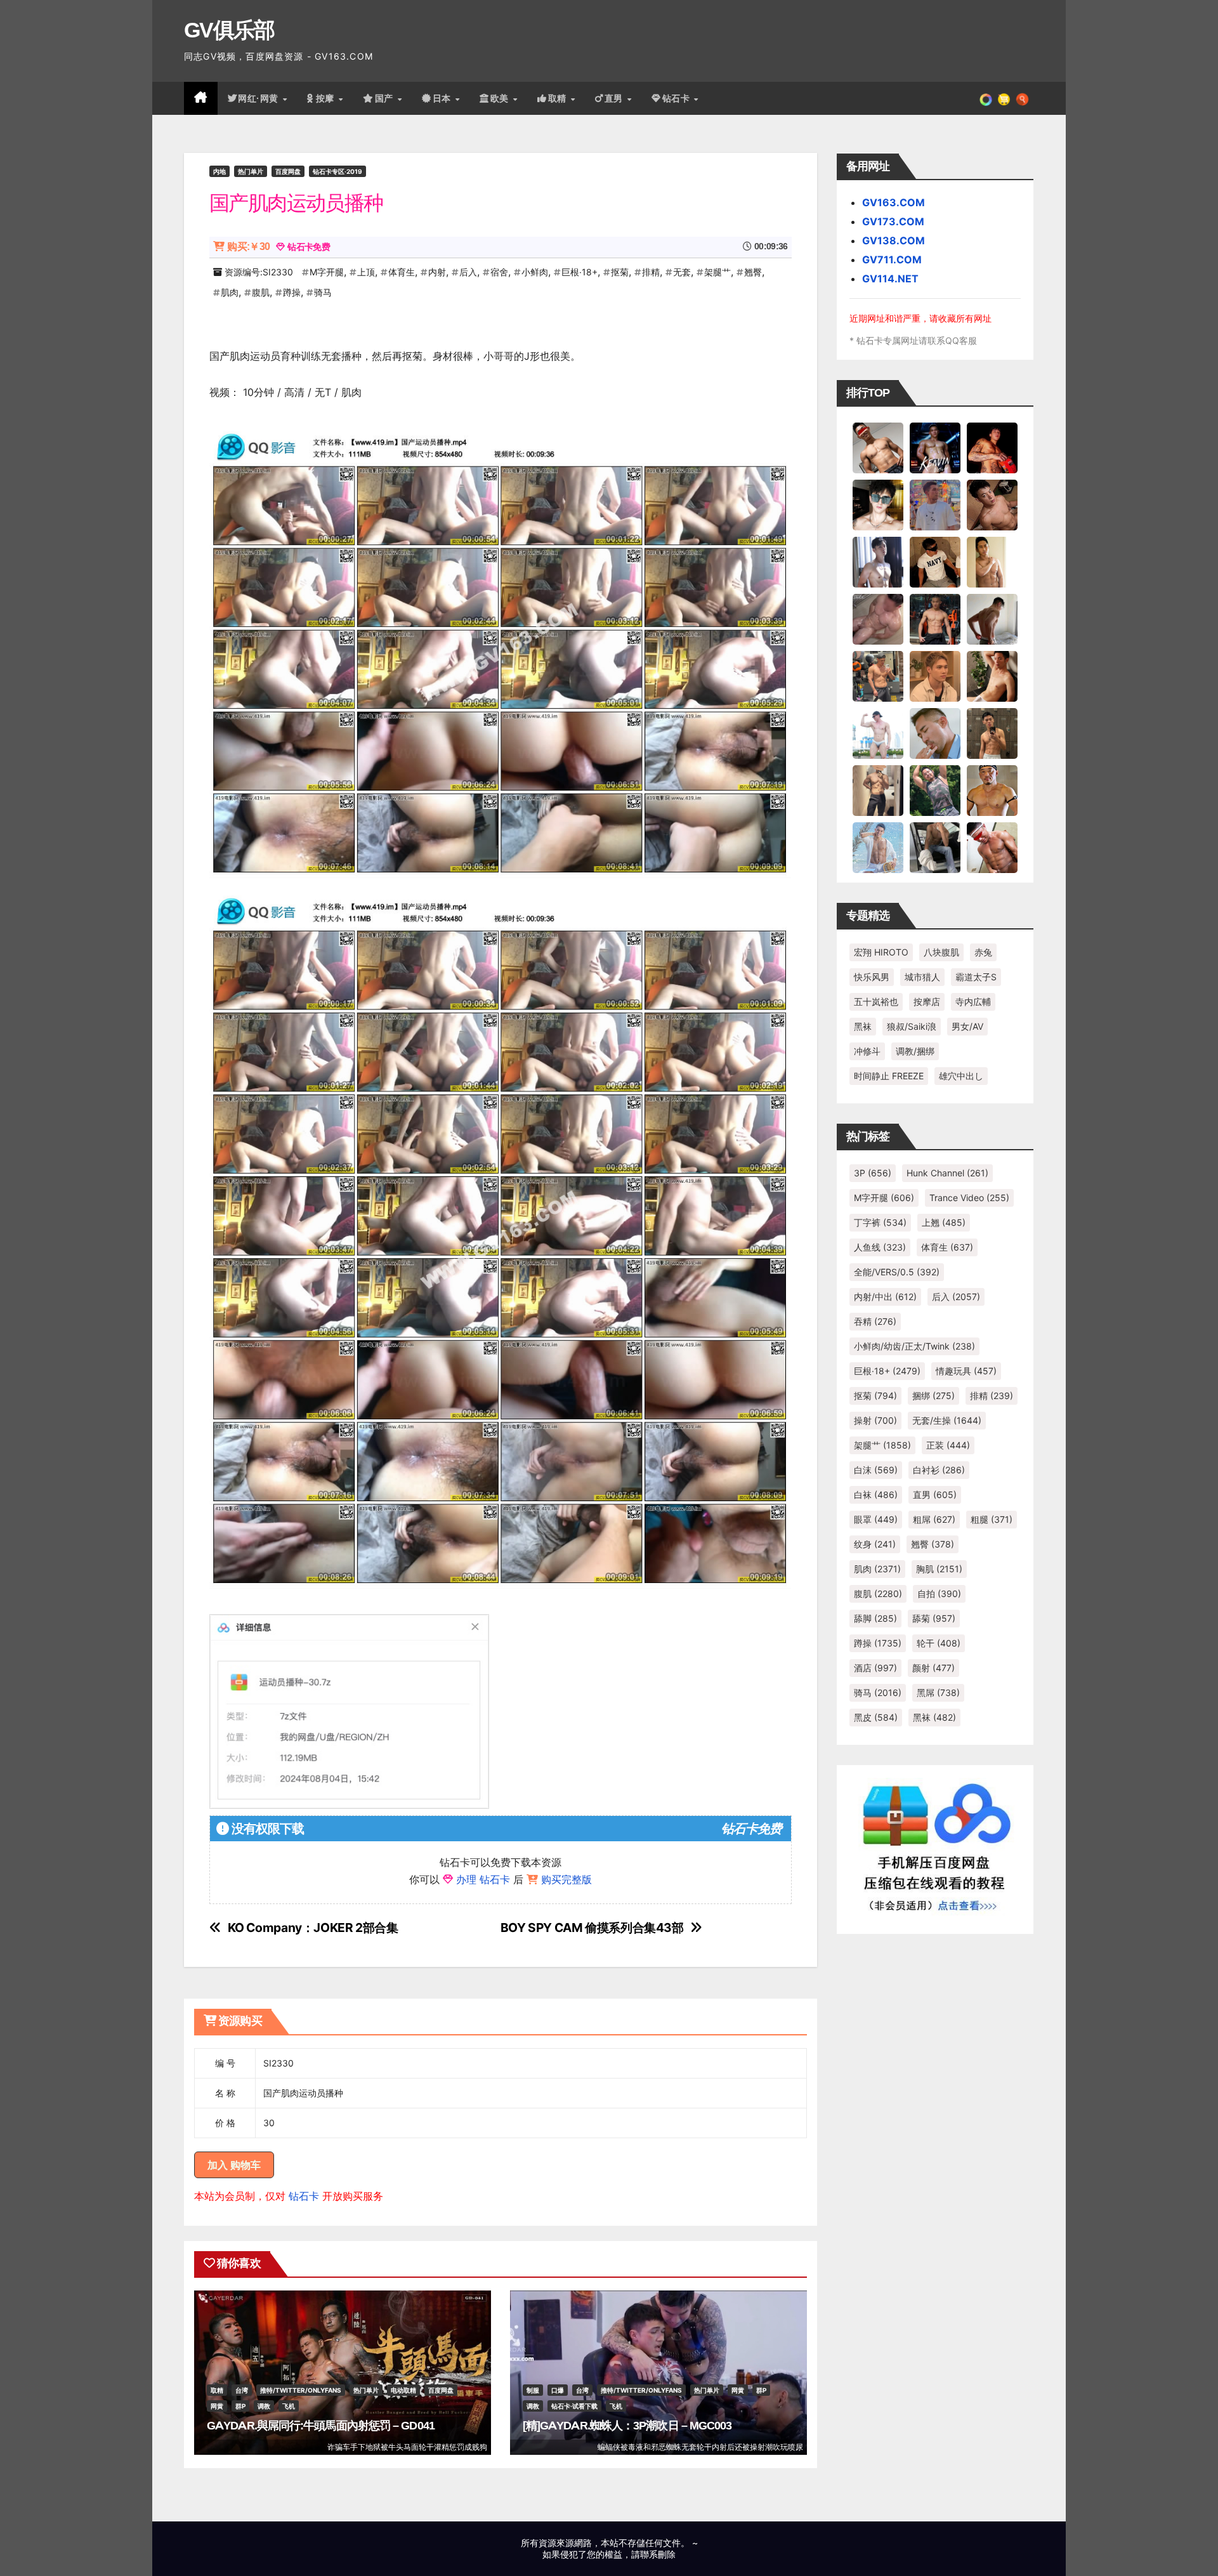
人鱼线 (880, 1247)
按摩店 (927, 1002)
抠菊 (620, 272)
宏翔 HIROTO (881, 952)
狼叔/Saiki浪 (912, 1026)
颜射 (933, 1668)
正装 (948, 1445)
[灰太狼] (935, 847)
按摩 (327, 98)
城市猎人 (922, 977)
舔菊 (934, 1618)
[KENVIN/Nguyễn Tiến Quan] (935, 447)
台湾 (242, 2390)
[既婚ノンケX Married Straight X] (878, 619)
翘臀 (753, 272)
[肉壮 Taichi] (935, 790)
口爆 (558, 2390)
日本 (443, 98)
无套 (682, 272)
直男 (615, 98)
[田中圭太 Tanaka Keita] (992, 676)
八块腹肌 (941, 952)
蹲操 (292, 292)
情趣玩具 (966, 1371)
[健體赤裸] (878, 733)
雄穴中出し (961, 1076)
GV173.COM (893, 221)
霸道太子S (976, 977)
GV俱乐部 (229, 30)
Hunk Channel (947, 1173)
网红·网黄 (259, 98)
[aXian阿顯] (992, 733)
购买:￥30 (248, 246)
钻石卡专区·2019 (337, 171)
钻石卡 (304, 2196)
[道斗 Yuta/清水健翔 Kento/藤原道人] (935, 676)
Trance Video (969, 1198)
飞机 (289, 2406)
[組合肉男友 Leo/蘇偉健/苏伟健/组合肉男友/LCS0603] (935, 504)
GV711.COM (892, 260)
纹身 (875, 1544)
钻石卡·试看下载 (574, 2406)
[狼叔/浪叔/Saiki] (878, 504)
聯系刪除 (658, 2554)
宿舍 (499, 272)
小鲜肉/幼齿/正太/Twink (914, 1346)
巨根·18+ (580, 272)
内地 (219, 171)
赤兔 (983, 952)
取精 (559, 98)
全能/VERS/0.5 (897, 1272)
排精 (651, 272)
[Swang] (992, 447)
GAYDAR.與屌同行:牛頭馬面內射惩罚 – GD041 (321, 2426)
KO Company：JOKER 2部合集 (313, 1928)
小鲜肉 (535, 272)
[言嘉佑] (878, 562)
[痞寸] (935, 619)
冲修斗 (867, 1051)
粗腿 (992, 1519)
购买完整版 (566, 1879)
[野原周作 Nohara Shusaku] (992, 790)
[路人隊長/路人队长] (878, 790)
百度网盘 (288, 171)
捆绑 (933, 1396)
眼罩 (876, 1519)
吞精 (875, 1321)
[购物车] (1004, 98)
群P (240, 2406)
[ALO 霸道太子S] (992, 619)
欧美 (501, 98)
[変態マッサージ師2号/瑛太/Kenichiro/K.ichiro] (992, 562)
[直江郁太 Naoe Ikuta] (992, 847)
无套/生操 (947, 1420)
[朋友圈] (986, 98)
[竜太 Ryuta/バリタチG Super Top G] (935, 562)
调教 (264, 2406)
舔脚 (875, 1618)
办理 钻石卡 (483, 1879)
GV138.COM (894, 240)
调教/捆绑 (915, 1051)
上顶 (366, 272)
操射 (875, 1420)
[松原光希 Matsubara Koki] (992, 504)
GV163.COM (894, 202)
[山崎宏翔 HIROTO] (878, 447)
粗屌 (934, 1519)
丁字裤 (880, 1222)
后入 (468, 272)
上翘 (944, 1222)
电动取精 (403, 2390)
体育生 (402, 272)
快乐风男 (872, 977)
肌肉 (230, 292)
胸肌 (939, 1569)
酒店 (875, 1668)
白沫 (876, 1470)
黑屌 (938, 1692)
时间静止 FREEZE (889, 1076)
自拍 (939, 1594)
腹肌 (261, 292)
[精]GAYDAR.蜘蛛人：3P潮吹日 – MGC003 (627, 2426)
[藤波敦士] (878, 847)
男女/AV (967, 1026)
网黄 (217, 2406)
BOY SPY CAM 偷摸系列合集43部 (592, 1928)
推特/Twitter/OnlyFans (301, 2390)
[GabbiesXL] (935, 733)
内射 (437, 272)
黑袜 (863, 1026)
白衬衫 (939, 1470)
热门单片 (251, 171)
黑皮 (876, 1717)
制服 (533, 2390)
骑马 (323, 292)
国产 (386, 98)
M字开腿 (327, 272)
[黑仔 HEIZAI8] (878, 676)
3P (873, 1173)
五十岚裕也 (876, 1002)
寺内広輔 (973, 1002)
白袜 (876, 1495)
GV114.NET (890, 279)
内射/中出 (885, 1297)
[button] (1022, 98)
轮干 (939, 1643)
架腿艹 (717, 272)
